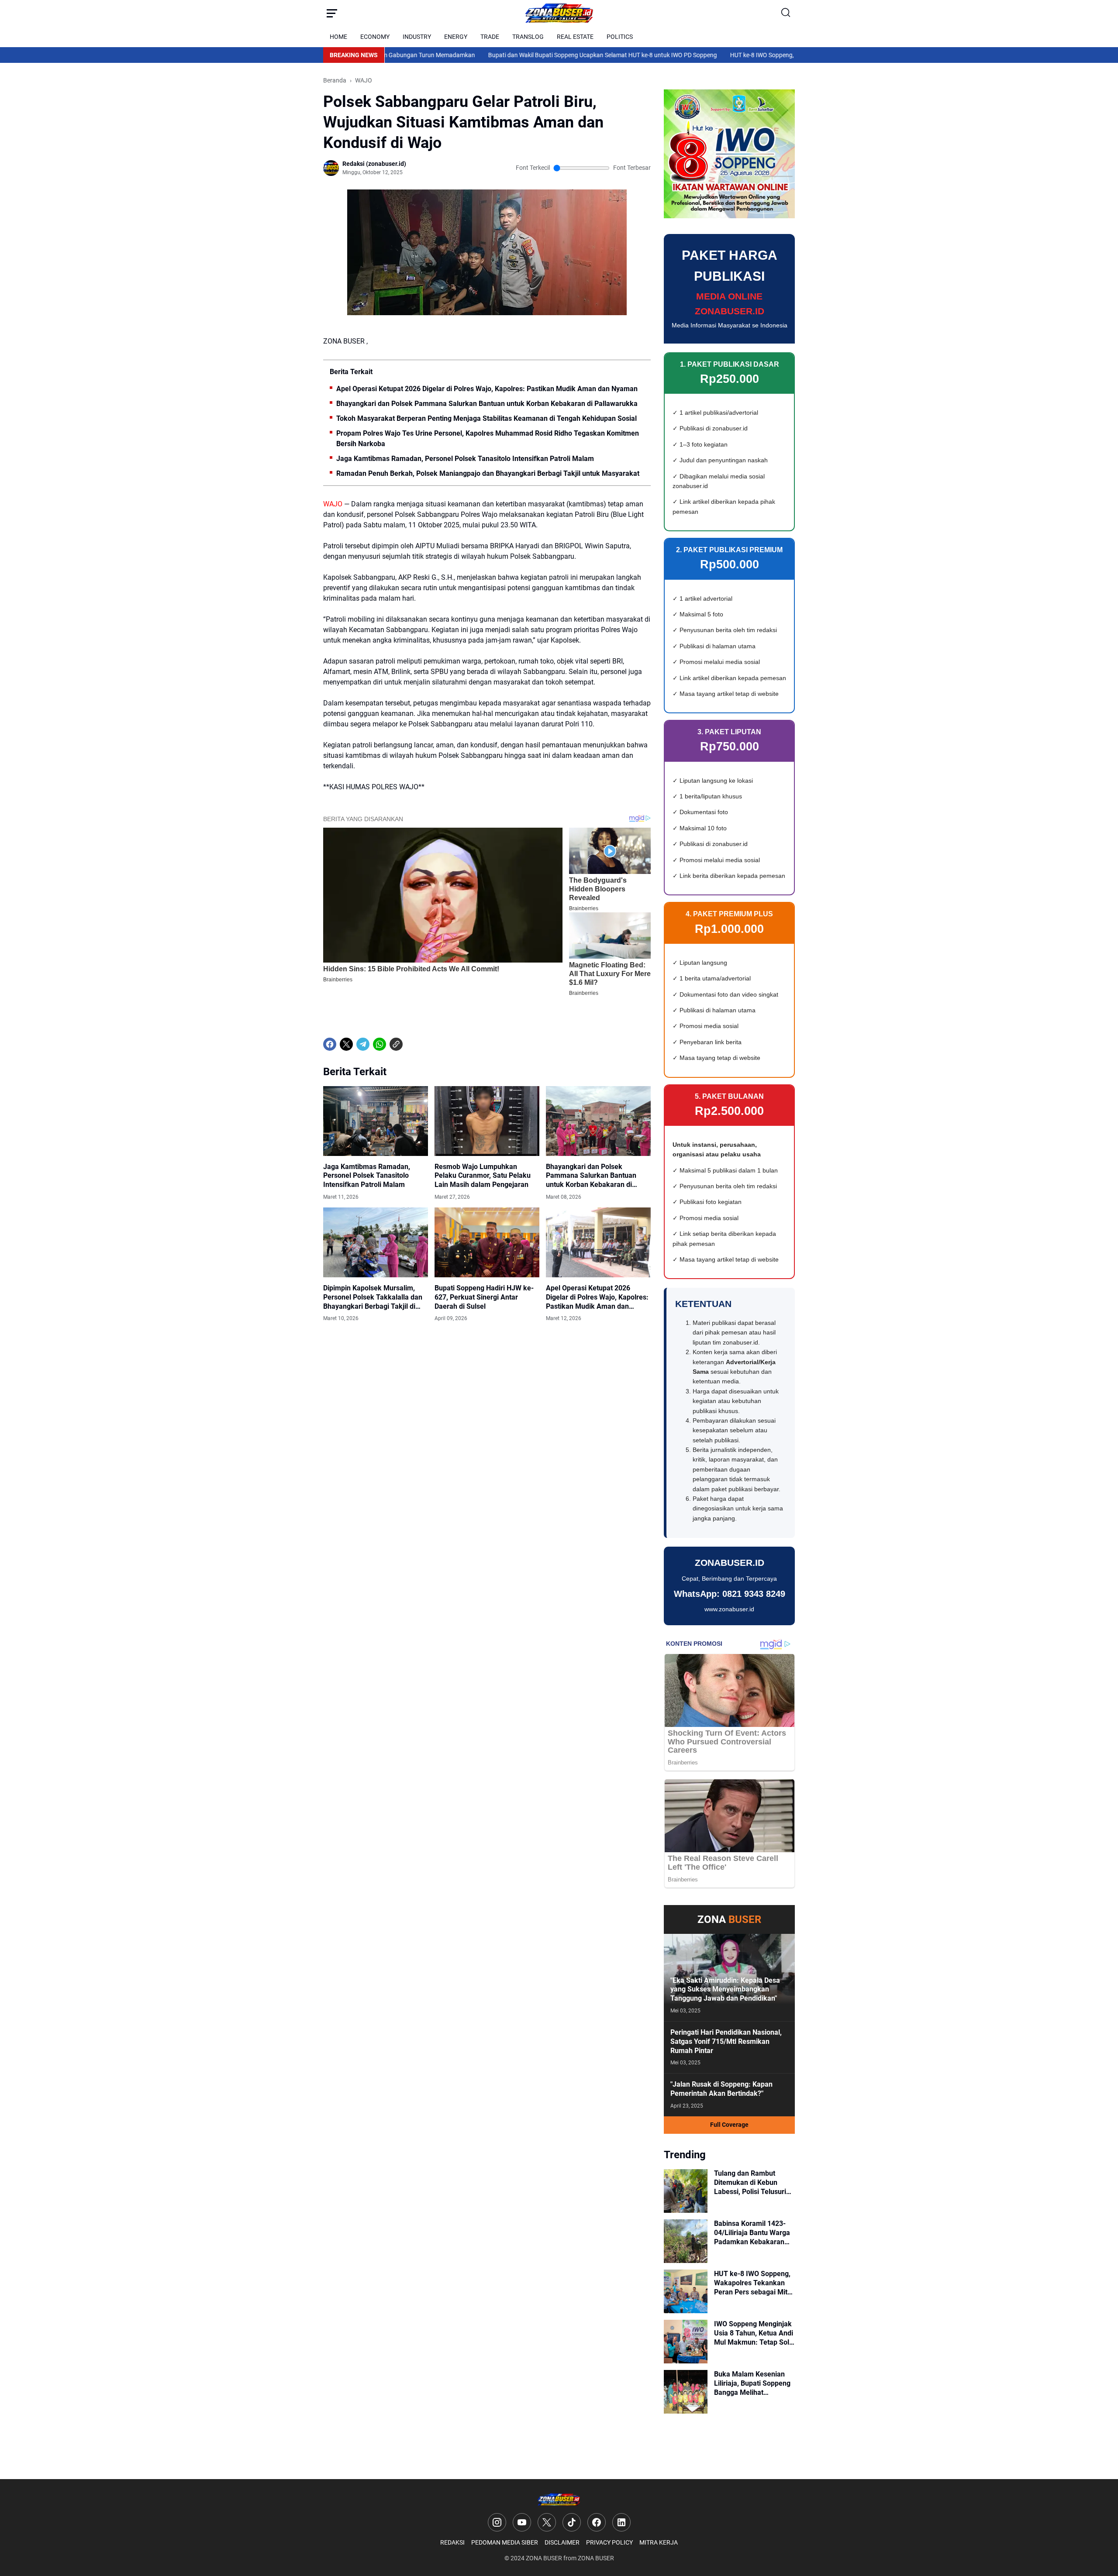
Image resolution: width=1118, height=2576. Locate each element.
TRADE (490, 37)
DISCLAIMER (562, 2542)
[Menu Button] (332, 13)
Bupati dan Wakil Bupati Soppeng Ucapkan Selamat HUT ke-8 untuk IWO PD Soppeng (524, 55)
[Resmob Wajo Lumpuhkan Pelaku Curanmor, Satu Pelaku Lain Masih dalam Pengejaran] (487, 1121)
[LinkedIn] (621, 2522)
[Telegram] (363, 1044)
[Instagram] (497, 2522)
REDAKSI (452, 2542)
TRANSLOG (528, 37)
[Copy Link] (396, 1044)
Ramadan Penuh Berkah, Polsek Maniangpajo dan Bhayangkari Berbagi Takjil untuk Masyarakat (488, 473)
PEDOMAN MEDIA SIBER (505, 2542)
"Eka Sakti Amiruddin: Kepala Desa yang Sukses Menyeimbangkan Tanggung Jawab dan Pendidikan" (725, 1990)
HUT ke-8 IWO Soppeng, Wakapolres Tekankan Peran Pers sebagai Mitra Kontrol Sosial (768, 55)
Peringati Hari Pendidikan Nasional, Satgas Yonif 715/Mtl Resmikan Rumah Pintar (726, 2041)
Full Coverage (729, 2125)
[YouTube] (522, 2522)
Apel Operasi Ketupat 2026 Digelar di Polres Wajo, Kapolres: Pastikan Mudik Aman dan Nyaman (487, 389)
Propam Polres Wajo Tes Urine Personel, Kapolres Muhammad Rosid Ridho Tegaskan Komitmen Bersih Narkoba (488, 439)
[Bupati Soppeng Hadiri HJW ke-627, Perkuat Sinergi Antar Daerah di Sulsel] (487, 1242)
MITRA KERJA (659, 2542)
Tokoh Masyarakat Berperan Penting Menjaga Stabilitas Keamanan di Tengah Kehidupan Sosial (487, 418)
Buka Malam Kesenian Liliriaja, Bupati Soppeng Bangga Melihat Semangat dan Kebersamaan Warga (752, 2383)
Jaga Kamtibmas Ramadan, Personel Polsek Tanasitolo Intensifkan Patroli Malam (465, 459)
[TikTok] (572, 2522)
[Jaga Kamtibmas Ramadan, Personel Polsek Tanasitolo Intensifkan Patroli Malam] (376, 1121)
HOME (338, 37)
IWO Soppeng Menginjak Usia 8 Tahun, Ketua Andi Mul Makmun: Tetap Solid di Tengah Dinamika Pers (754, 2333)
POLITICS (620, 37)
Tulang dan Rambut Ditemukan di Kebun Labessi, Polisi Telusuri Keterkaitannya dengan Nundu (751, 2183)
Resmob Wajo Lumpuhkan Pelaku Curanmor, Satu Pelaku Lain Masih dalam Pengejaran (483, 1176)
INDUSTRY (417, 37)
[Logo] (559, 2499)
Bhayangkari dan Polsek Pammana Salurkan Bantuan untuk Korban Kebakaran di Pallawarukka (487, 404)
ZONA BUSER (544, 2558)
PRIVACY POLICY (609, 2542)
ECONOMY (375, 37)
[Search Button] (786, 13)
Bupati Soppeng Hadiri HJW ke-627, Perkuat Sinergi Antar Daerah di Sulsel (484, 1297)
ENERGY (456, 37)
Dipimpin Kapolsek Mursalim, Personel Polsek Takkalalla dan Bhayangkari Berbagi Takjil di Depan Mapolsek (373, 1297)
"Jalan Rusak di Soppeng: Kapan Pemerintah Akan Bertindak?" (721, 2089)
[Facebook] (330, 1044)
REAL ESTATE (575, 37)
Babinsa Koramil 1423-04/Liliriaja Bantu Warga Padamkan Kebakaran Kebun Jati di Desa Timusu (752, 2233)
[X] (346, 1044)
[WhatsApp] (380, 1044)
